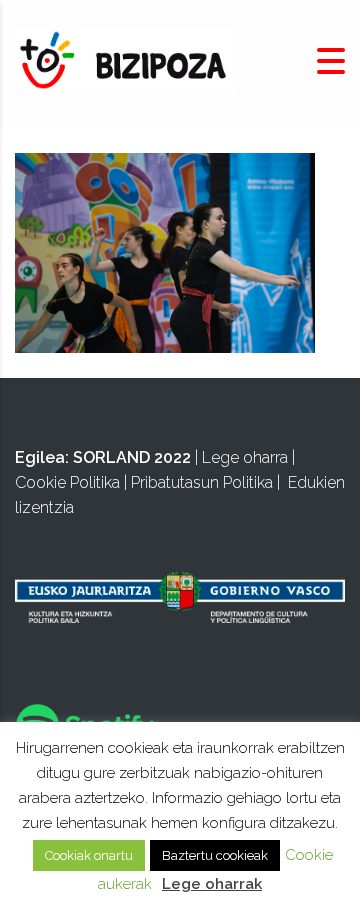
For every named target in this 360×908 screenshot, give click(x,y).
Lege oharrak (212, 884)
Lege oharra (245, 457)
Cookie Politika (67, 482)
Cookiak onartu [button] (89, 855)
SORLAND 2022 (132, 457)
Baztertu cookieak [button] (215, 855)
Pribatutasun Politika (202, 482)
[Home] (125, 60)
